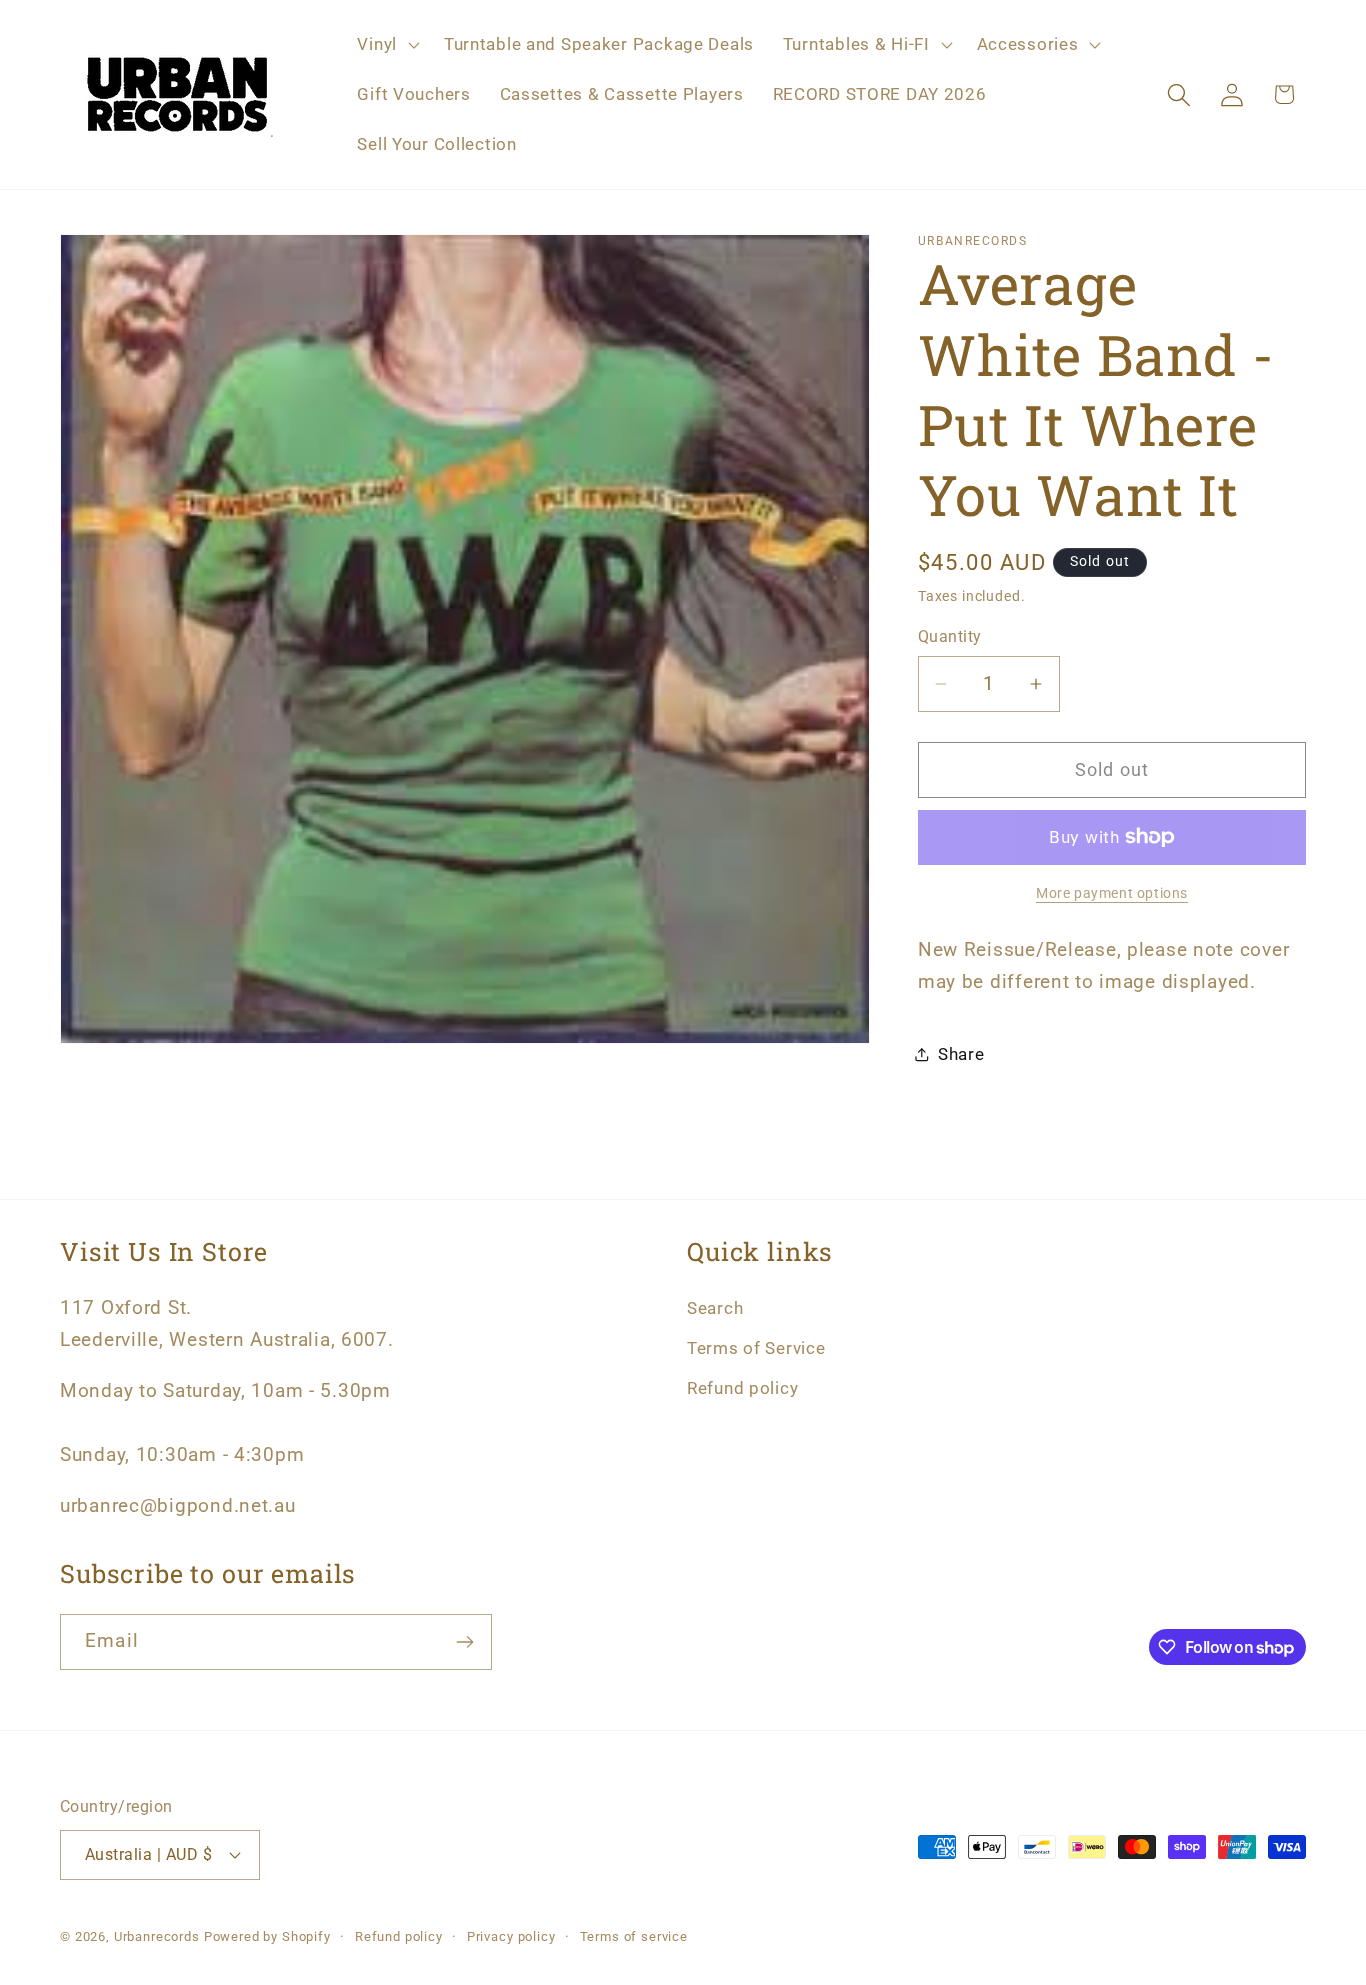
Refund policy (742, 1388)
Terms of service (634, 1936)
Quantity (950, 637)
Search (715, 1308)
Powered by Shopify (267, 1936)
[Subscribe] (464, 1642)
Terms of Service (756, 1348)
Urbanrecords (157, 1936)
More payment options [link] (1112, 893)
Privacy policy (511, 1936)
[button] (386, 45)
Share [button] (961, 1054)
